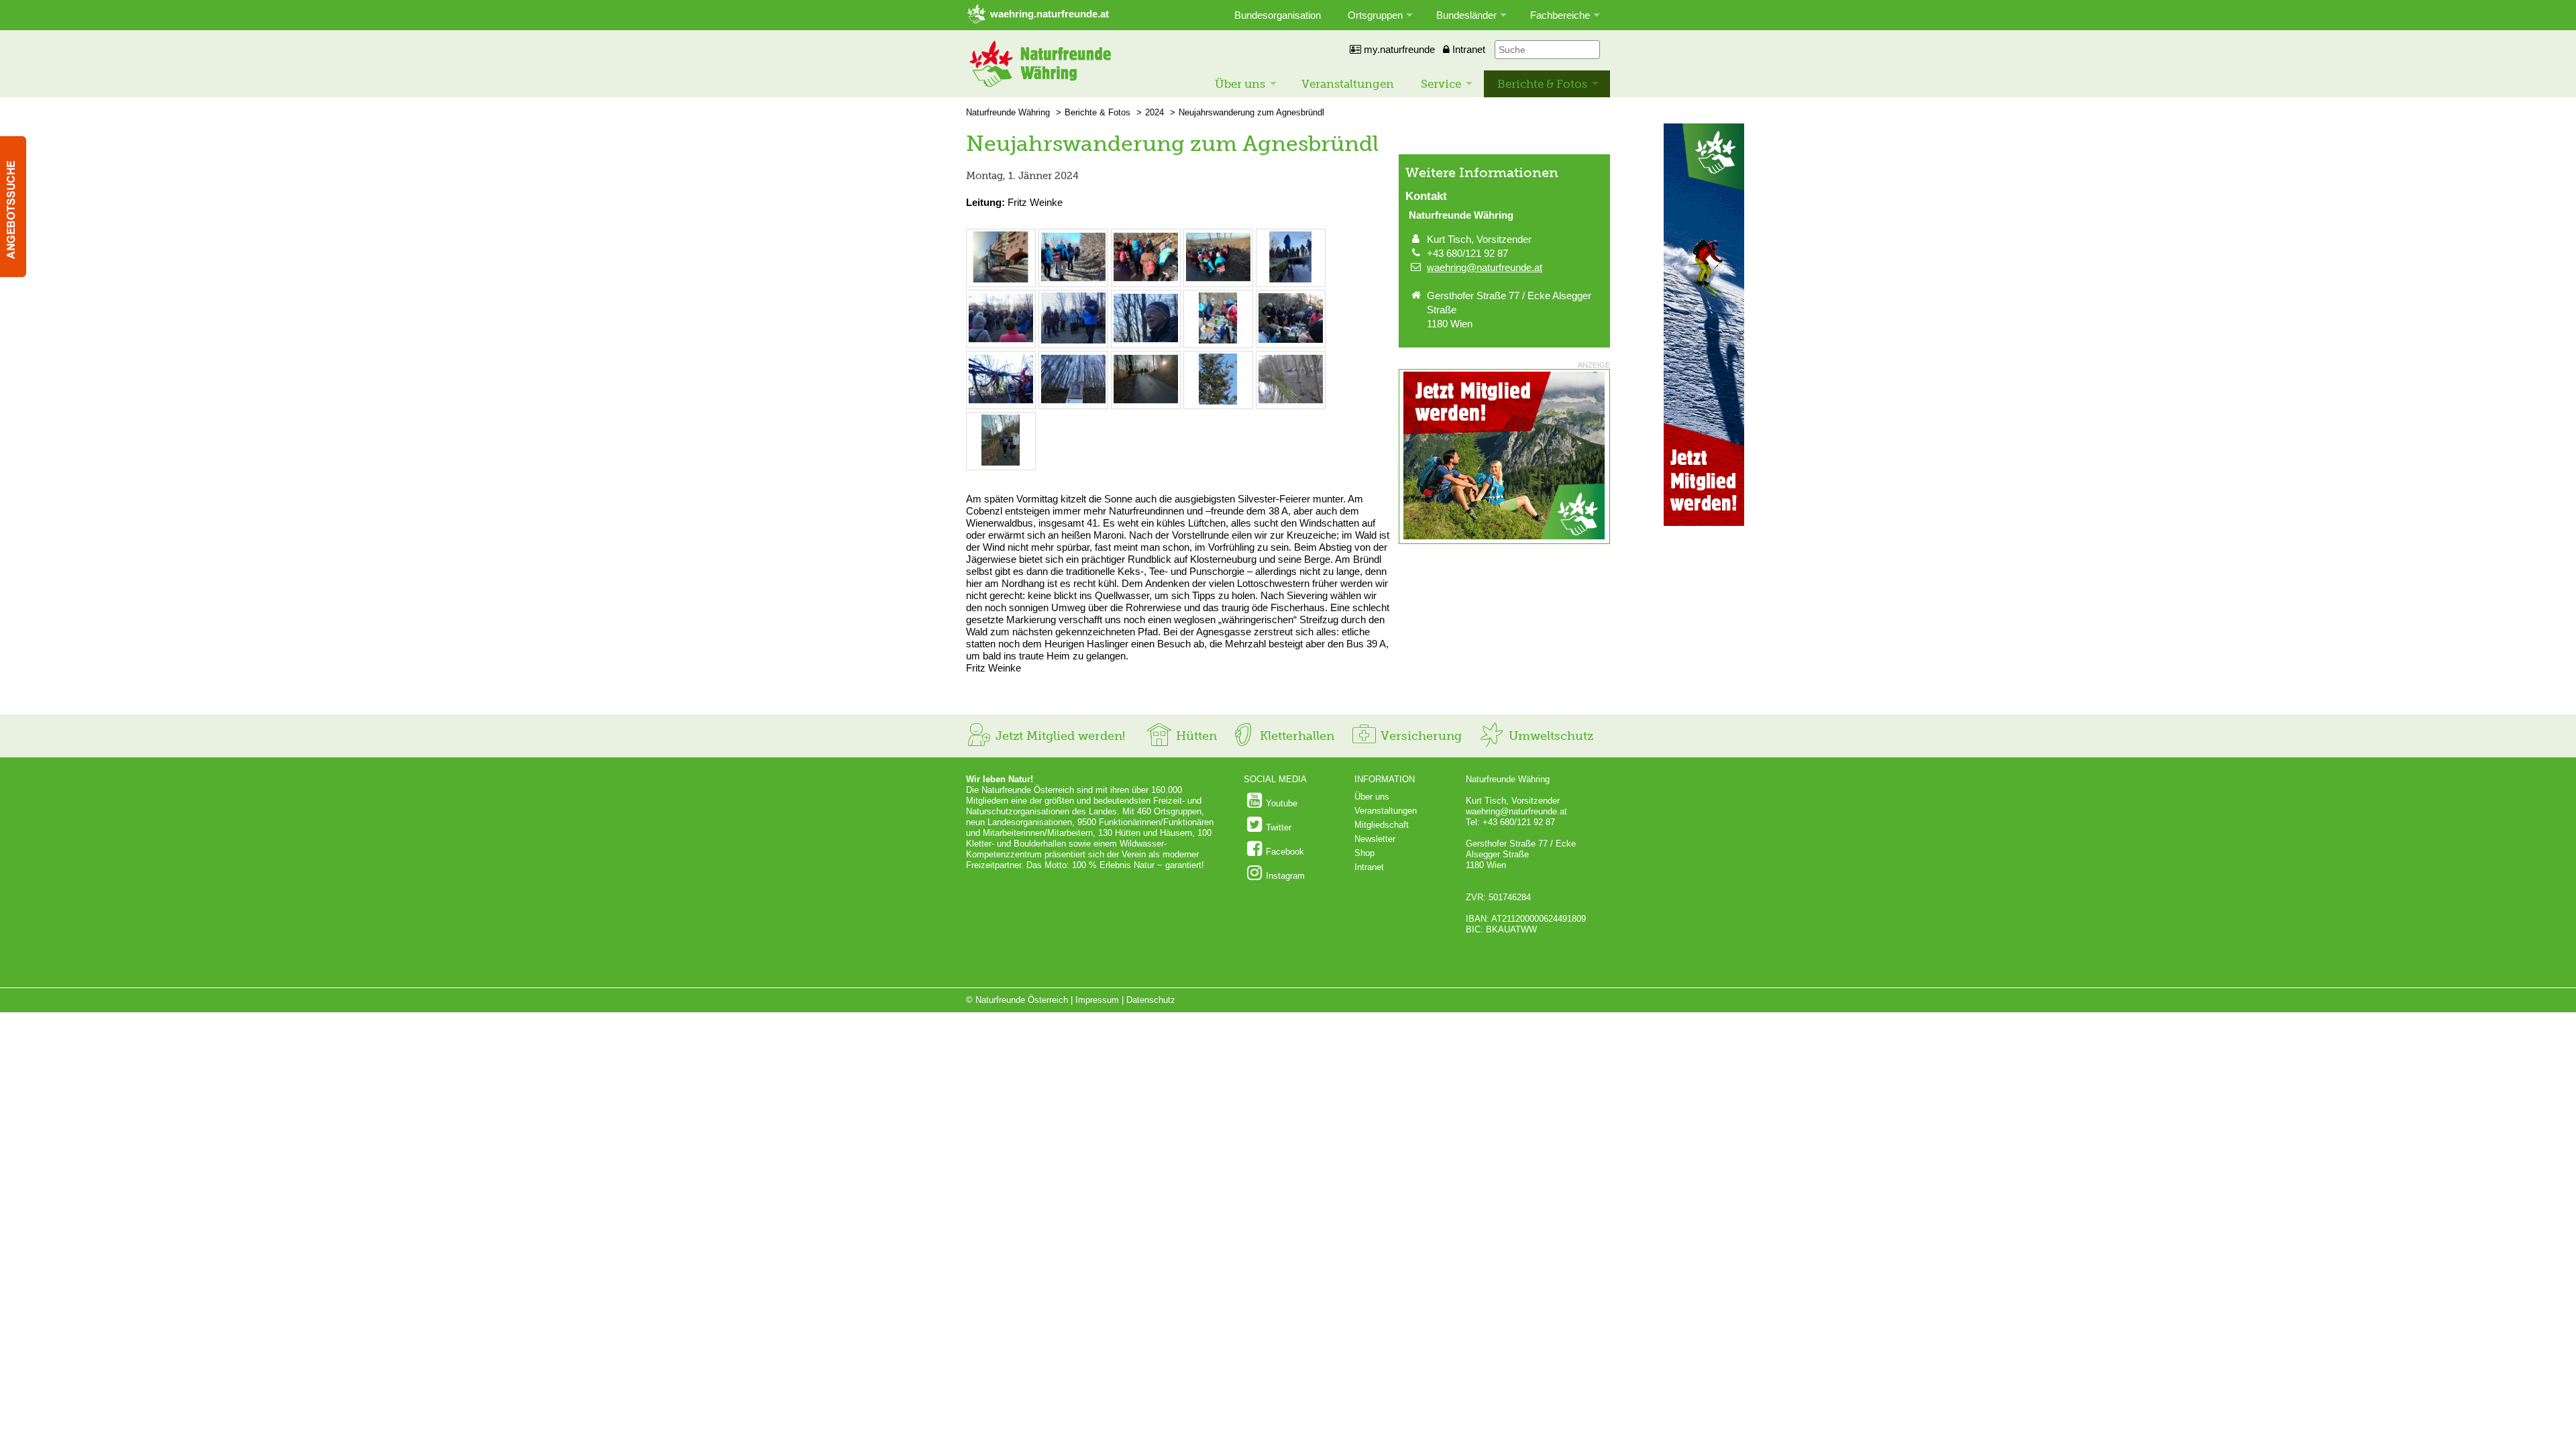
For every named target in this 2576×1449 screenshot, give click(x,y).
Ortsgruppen (1375, 15)
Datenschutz (1151, 1000)
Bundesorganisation (1278, 15)
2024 (1155, 112)
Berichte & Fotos (1542, 84)
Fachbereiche (1560, 15)
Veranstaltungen (1348, 84)
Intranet (1467, 49)
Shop (1364, 853)
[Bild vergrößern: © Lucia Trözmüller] (1001, 279)
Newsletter (1375, 839)
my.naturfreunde (1398, 49)
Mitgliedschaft (1382, 825)
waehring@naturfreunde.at (1485, 267)
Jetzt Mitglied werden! (1059, 736)
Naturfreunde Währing (1008, 112)
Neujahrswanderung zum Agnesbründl (1251, 112)
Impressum (1097, 1000)
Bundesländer (1466, 15)
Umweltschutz (1549, 736)
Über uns (1240, 84)
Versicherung (1419, 736)
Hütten (1195, 736)
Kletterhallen (1295, 736)
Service (1441, 84)
